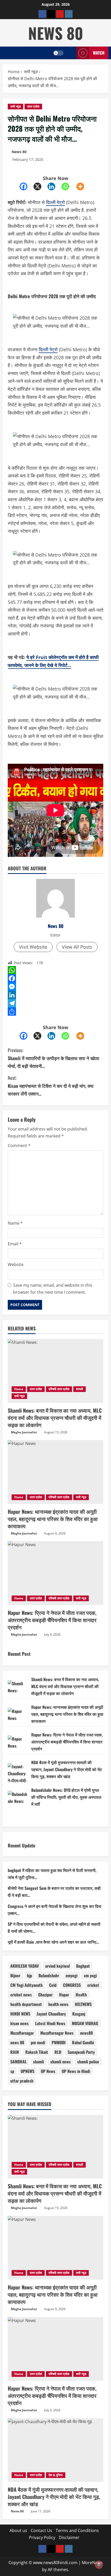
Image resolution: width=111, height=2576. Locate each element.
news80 (86, 2033)
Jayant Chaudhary (51, 2014)
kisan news (19, 2023)
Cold (53, 1985)
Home (19, 1389)
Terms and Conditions (77, 2530)
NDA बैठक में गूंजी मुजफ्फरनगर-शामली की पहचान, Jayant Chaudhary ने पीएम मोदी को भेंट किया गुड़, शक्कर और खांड (67, 1769)
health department (26, 2004)
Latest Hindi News (50, 2023)
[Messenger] (55, 987)
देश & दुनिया (56, 2475)
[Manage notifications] (99, 2565)
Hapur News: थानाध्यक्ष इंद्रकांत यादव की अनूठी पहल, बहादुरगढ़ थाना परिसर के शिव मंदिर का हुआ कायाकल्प (53, 1519)
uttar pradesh (22, 2081)
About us (18, 2530)
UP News (48, 2071)
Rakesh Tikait (37, 2052)
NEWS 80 (56, 33)
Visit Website (33, 947)
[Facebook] (27, 186)
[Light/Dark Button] (58, 53)
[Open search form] (70, 53)
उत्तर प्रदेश (33, 106)
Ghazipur (45, 1995)
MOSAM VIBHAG (85, 2023)
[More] (83, 186)
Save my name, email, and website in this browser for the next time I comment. (53, 1289)
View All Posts (77, 947)
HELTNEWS (83, 2004)
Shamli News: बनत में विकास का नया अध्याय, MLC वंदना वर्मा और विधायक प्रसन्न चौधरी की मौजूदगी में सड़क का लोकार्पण (55, 1418)
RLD (58, 2052)
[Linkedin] (54, 186)
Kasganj (79, 2014)
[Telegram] (55, 1003)
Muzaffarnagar (22, 2033)
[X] (41, 186)
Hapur (64, 1995)
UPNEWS (27, 2071)
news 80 (17, 2042)
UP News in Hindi (76, 2071)
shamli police (88, 2062)
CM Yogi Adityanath (26, 1985)
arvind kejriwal (57, 1966)
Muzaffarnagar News (57, 2033)
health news (58, 2004)
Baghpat (83, 1966)
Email (15, 1244)
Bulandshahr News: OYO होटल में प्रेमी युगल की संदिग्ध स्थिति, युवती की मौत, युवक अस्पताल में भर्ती (66, 1797)
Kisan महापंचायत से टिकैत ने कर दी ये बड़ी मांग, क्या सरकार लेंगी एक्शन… (51, 1086)
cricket (93, 1985)
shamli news (61, 2062)
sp (12, 2071)
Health (81, 1995)
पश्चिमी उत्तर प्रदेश (59, 1389)
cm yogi (90, 1975)
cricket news (21, 1995)
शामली (80, 1389)
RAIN (15, 2052)
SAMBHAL (18, 2062)
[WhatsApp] (55, 970)
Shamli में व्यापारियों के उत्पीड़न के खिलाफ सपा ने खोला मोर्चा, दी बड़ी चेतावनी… (53, 1058)
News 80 (19, 152)
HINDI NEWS (20, 2014)
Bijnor (15, 1975)
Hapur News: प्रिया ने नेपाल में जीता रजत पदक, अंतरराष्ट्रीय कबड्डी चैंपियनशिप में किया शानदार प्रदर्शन (52, 1620)
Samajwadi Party (81, 2052)
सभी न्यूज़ (15, 106)
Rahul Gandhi (83, 2042)
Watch (99, 53)
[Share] (55, 1012)
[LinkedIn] (55, 995)
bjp (29, 1975)
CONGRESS (72, 1985)
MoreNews (92, 2563)
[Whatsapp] (68, 186)
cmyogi (72, 1975)
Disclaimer (69, 2537)
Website (16, 1264)
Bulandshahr (49, 1975)
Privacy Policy (42, 2537)
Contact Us (41, 2530)
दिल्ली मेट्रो (55, 202)
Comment (19, 1145)
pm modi (38, 2042)
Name (15, 1223)
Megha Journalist (24, 1432)
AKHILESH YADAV (25, 1966)
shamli (38, 2062)
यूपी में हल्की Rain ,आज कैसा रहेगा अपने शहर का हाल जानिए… (53, 1942)
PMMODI (59, 2042)
